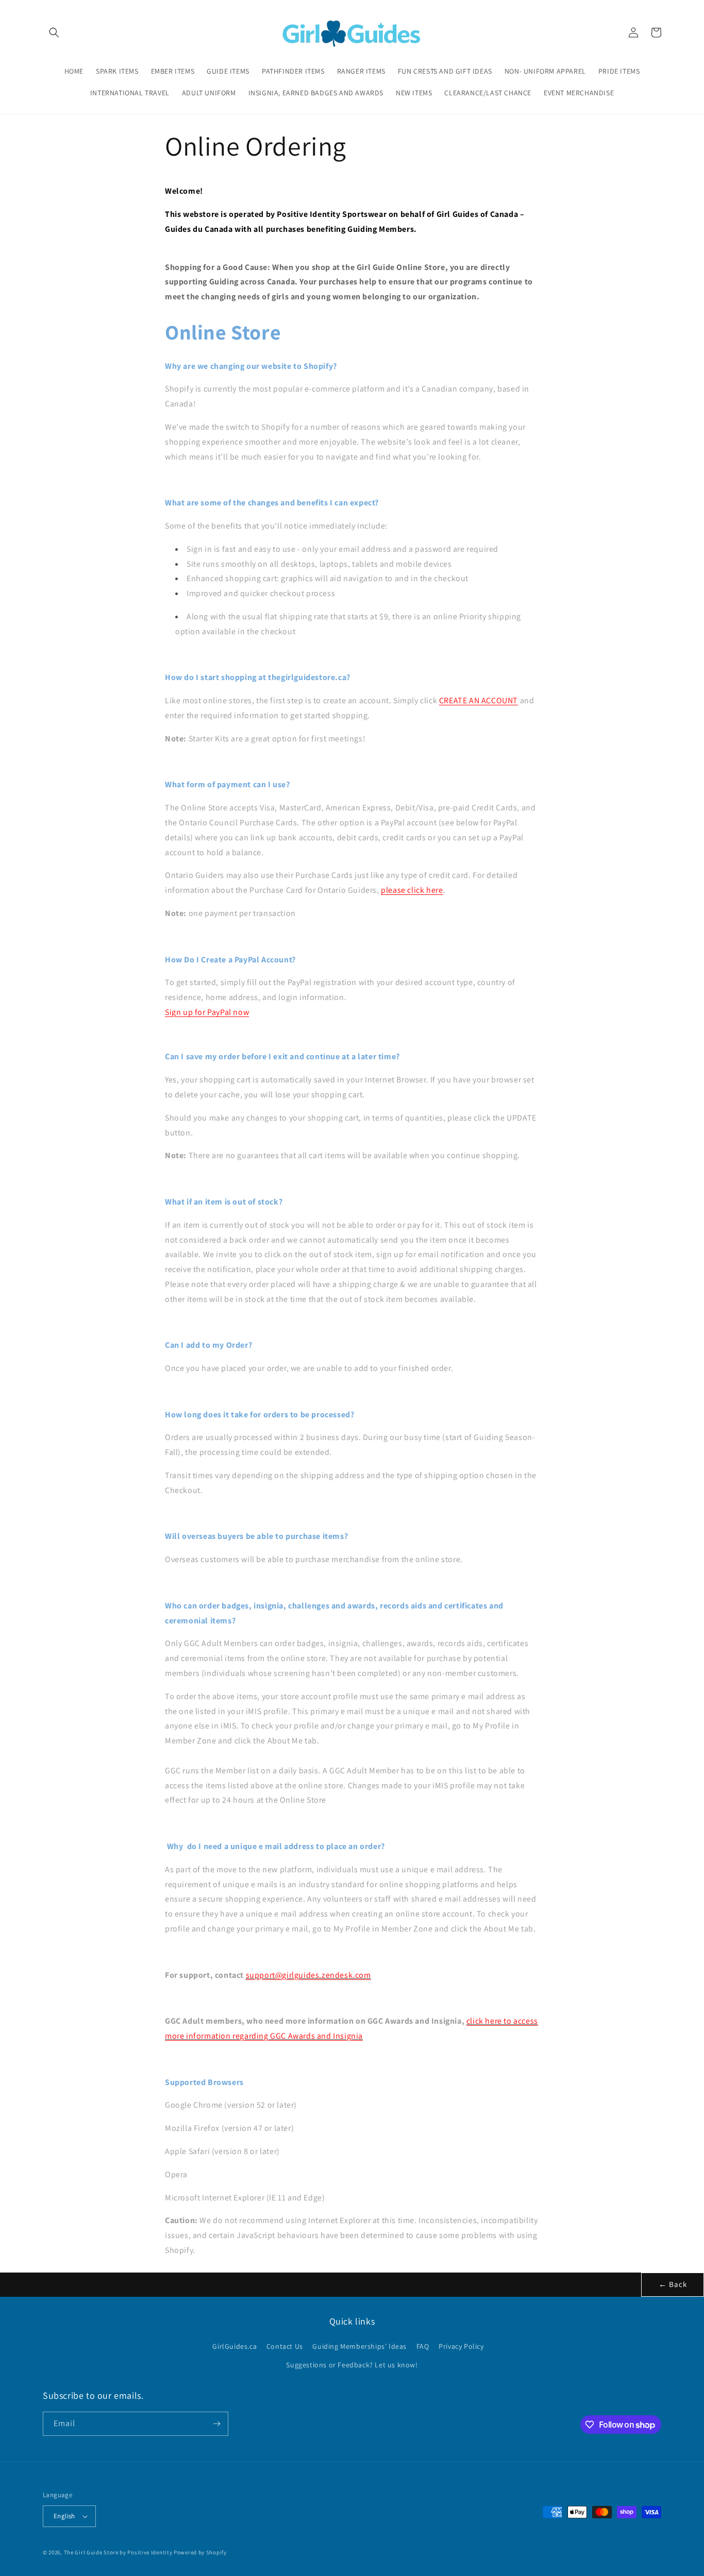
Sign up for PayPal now (207, 1012)
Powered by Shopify (200, 2552)
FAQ (423, 2346)
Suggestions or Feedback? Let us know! (352, 2365)
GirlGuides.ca (234, 2346)
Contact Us (285, 2346)
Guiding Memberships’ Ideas (359, 2346)
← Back (673, 2284)
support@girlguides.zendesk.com (308, 1975)
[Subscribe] (216, 2424)
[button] (54, 32)
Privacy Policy (461, 2346)
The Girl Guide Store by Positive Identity (118, 2552)
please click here (412, 890)
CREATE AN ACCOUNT (479, 700)
